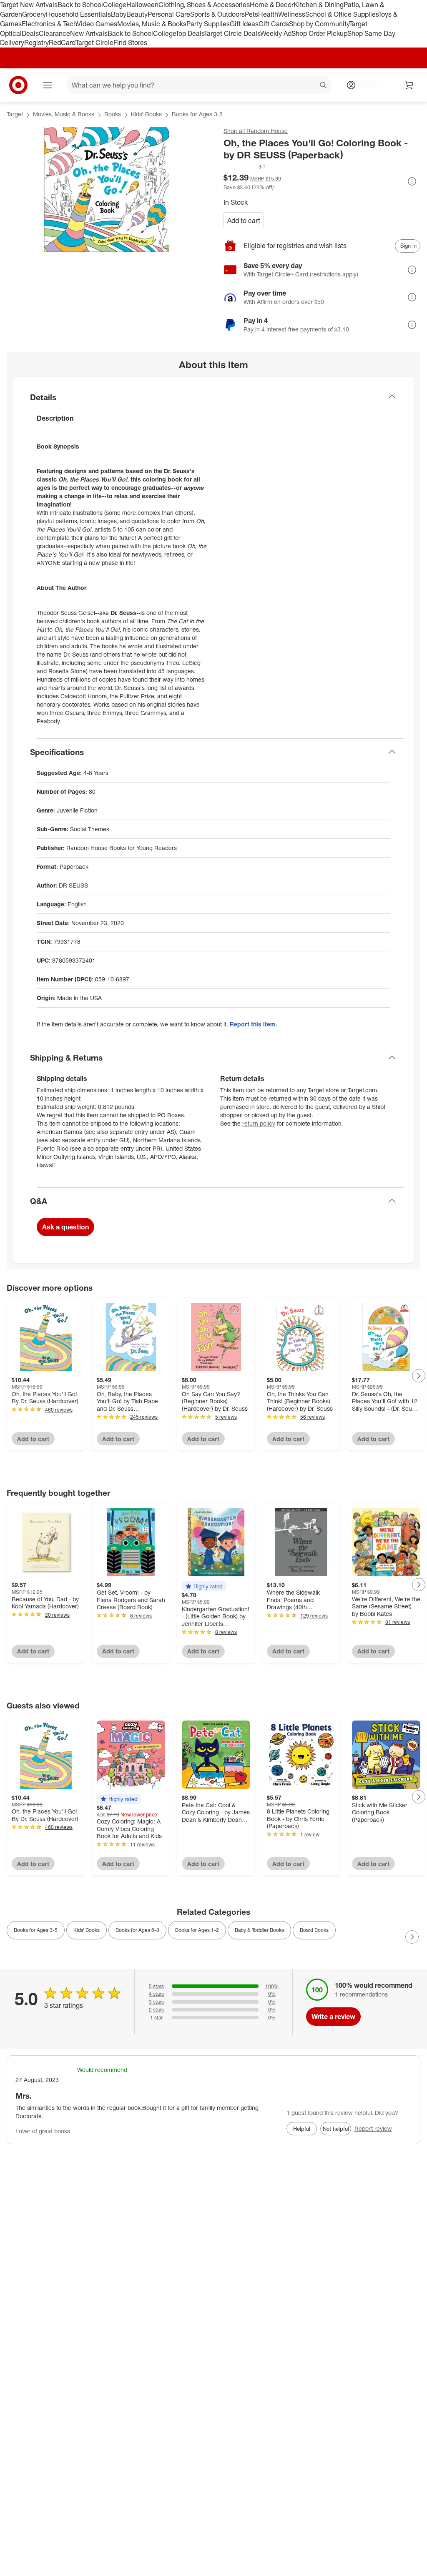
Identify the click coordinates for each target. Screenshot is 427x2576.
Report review (373, 2128)
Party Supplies (208, 24)
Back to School (80, 5)
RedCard (62, 43)
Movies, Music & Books (152, 24)
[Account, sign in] (368, 85)
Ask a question (65, 1227)
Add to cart (244, 221)
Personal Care (169, 14)
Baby (119, 14)
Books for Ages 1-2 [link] (197, 1930)
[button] (245, 166)
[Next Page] (419, 1376)
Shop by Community (319, 24)
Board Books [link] (314, 1930)
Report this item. (254, 1024)
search (324, 86)
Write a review (333, 2017)
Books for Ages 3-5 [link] (36, 1930)
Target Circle (94, 43)
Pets (251, 14)
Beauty (137, 14)
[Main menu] (48, 85)
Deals (30, 33)
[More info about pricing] (412, 181)
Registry (36, 43)
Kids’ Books (146, 114)
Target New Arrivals (29, 5)
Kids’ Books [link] (87, 1930)
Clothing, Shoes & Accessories (204, 5)
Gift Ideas (244, 24)
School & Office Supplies (342, 14)
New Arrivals (89, 33)
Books (113, 114)
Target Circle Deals (232, 33)
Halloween (142, 5)
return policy (259, 1123)
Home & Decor (272, 5)
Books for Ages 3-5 (197, 114)
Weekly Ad (276, 33)
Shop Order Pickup (319, 33)
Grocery (34, 14)
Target (15, 114)
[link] (245, 166)
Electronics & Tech (49, 24)
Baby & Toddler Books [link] (259, 1930)
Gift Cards (274, 24)
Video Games (97, 24)
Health (268, 14)
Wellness (292, 14)
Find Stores (130, 43)
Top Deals (190, 33)
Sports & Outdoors (217, 14)
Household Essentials (78, 14)
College (115, 5)
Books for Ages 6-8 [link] (137, 1930)
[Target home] (18, 85)
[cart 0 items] (409, 85)
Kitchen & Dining (319, 5)
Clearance (54, 33)
